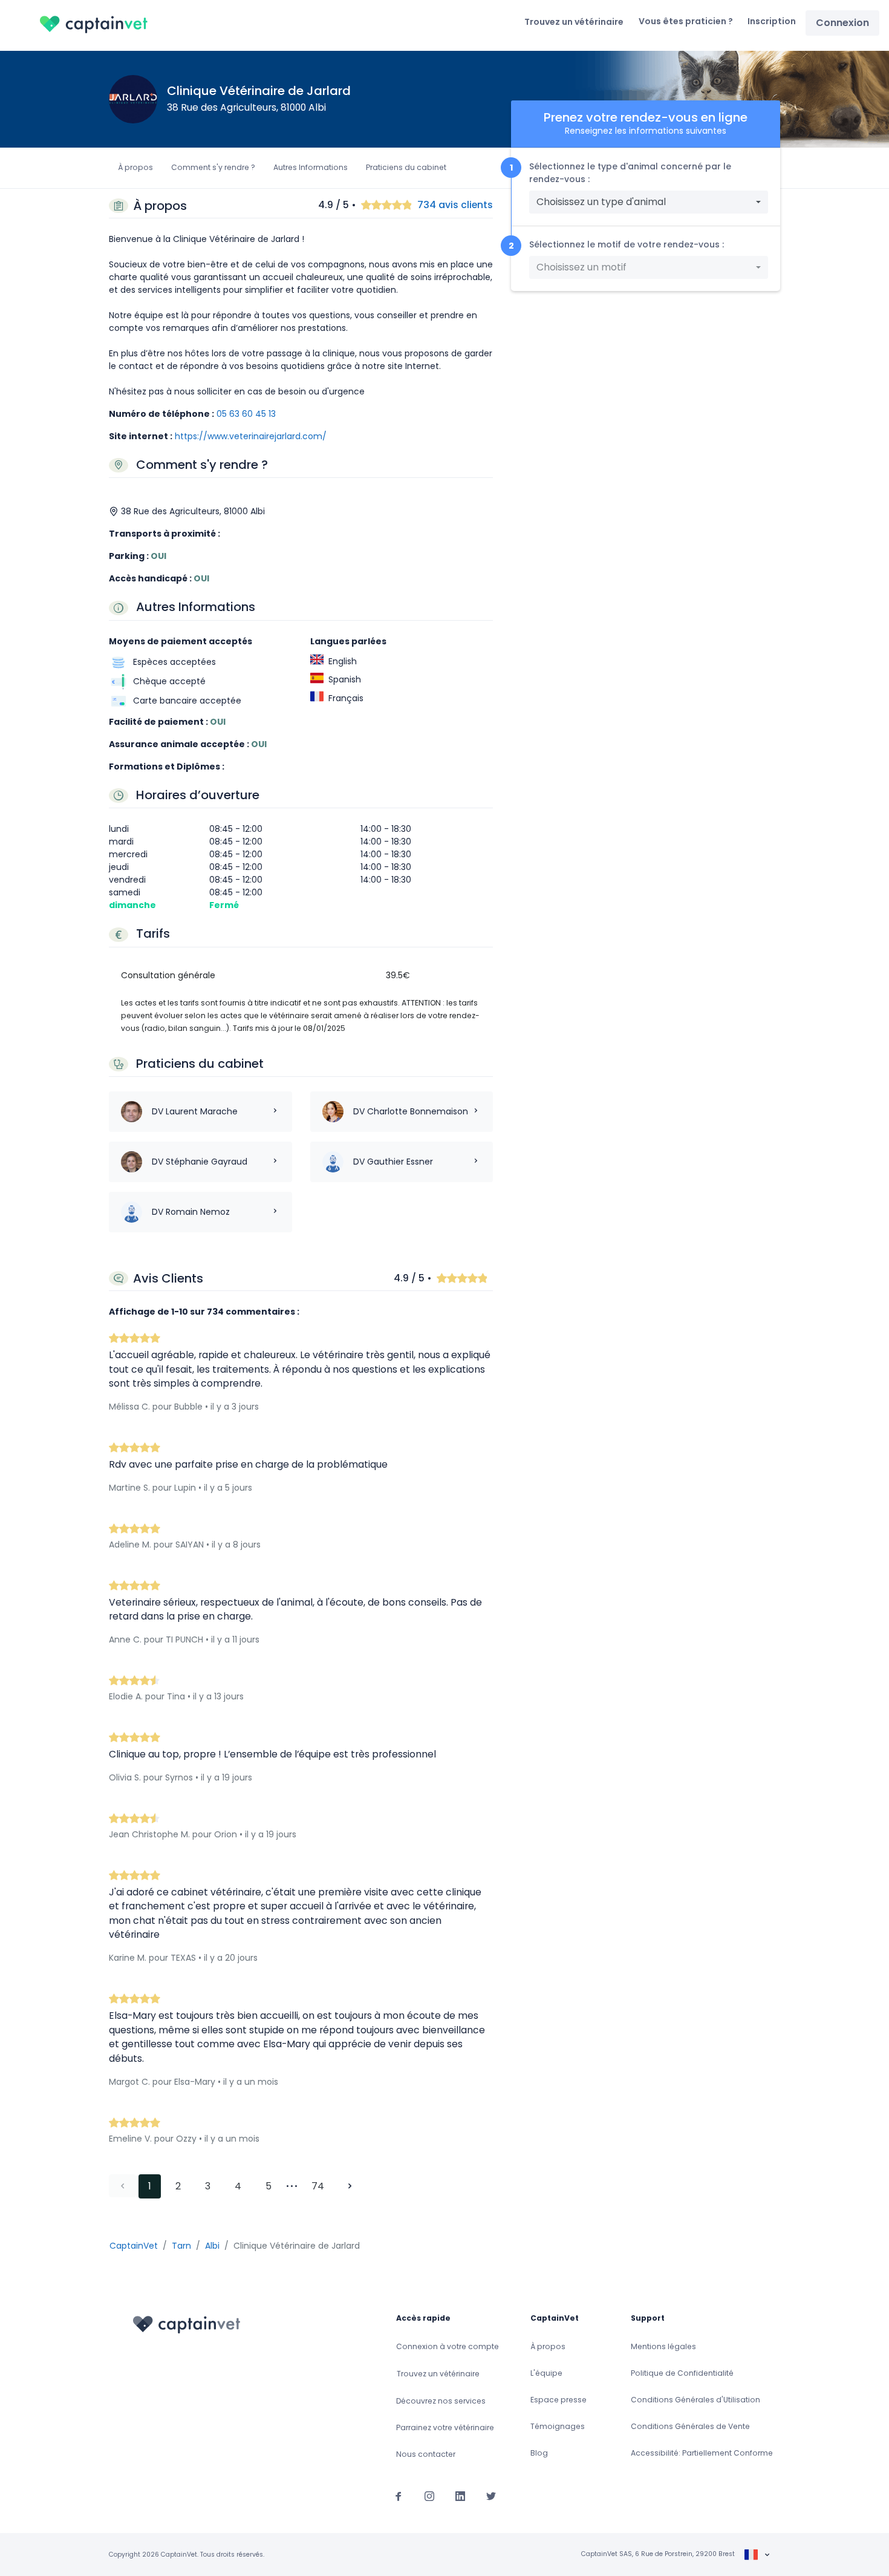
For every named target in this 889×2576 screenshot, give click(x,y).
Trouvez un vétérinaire (574, 22)
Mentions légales (663, 2346)
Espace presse (558, 2400)
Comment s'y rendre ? (213, 167)
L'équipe (546, 2373)
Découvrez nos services (441, 2401)
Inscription (772, 21)
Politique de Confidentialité (682, 2373)
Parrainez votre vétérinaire (445, 2427)
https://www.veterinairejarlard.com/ (251, 436)
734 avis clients (455, 205)
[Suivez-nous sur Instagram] (429, 2496)
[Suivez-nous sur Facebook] (399, 2496)
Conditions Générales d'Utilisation (695, 2400)
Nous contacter (426, 2454)
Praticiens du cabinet (406, 167)
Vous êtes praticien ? (686, 21)
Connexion (842, 23)
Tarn (181, 2246)
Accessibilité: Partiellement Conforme (702, 2453)
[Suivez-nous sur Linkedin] (460, 2496)
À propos (135, 167)
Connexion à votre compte (448, 2346)
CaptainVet (134, 2246)
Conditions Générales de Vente (690, 2426)
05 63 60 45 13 (246, 414)
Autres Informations (311, 167)
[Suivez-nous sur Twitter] (491, 2496)
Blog (539, 2453)
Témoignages (558, 2426)
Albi (212, 2246)
